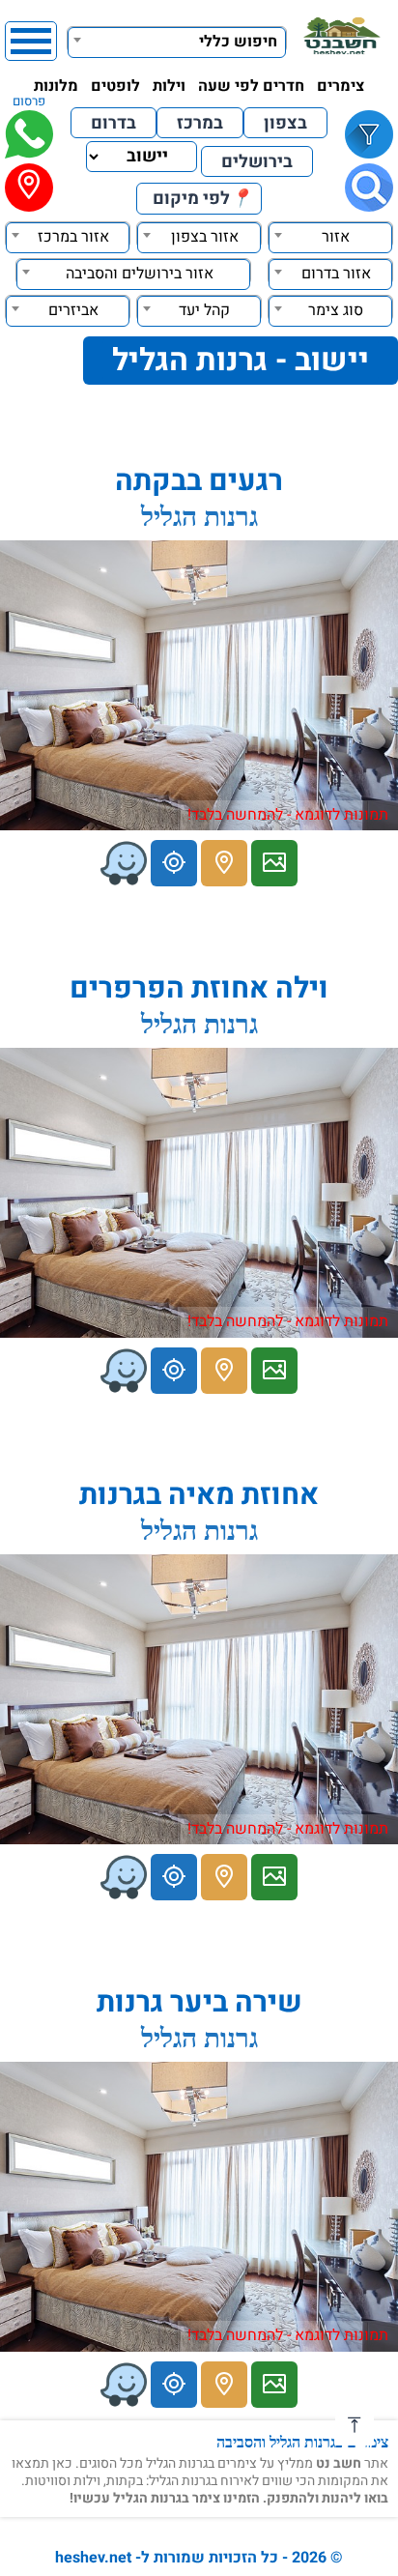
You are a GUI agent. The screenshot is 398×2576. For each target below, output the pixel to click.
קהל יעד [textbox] (204, 310)
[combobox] (177, 40)
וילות (169, 86)
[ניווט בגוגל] (174, 863)
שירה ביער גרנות (199, 2003)
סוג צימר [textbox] (336, 310)
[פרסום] (29, 134)
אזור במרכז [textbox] (73, 237)
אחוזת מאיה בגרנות (199, 1495)
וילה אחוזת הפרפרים (199, 989)
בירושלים (257, 162)
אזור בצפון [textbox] (205, 237)
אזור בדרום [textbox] (336, 274)
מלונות (56, 86)
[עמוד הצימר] (274, 863)
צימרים (341, 86)
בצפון (285, 123)
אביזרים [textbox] (73, 310)
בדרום (114, 123)
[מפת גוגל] (224, 863)
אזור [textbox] (336, 237)
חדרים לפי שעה (251, 86)
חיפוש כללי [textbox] (238, 42)
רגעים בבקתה (199, 481)
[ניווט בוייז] (124, 863)
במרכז (200, 123)
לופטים (115, 86)
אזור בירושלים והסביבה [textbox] (140, 274)
